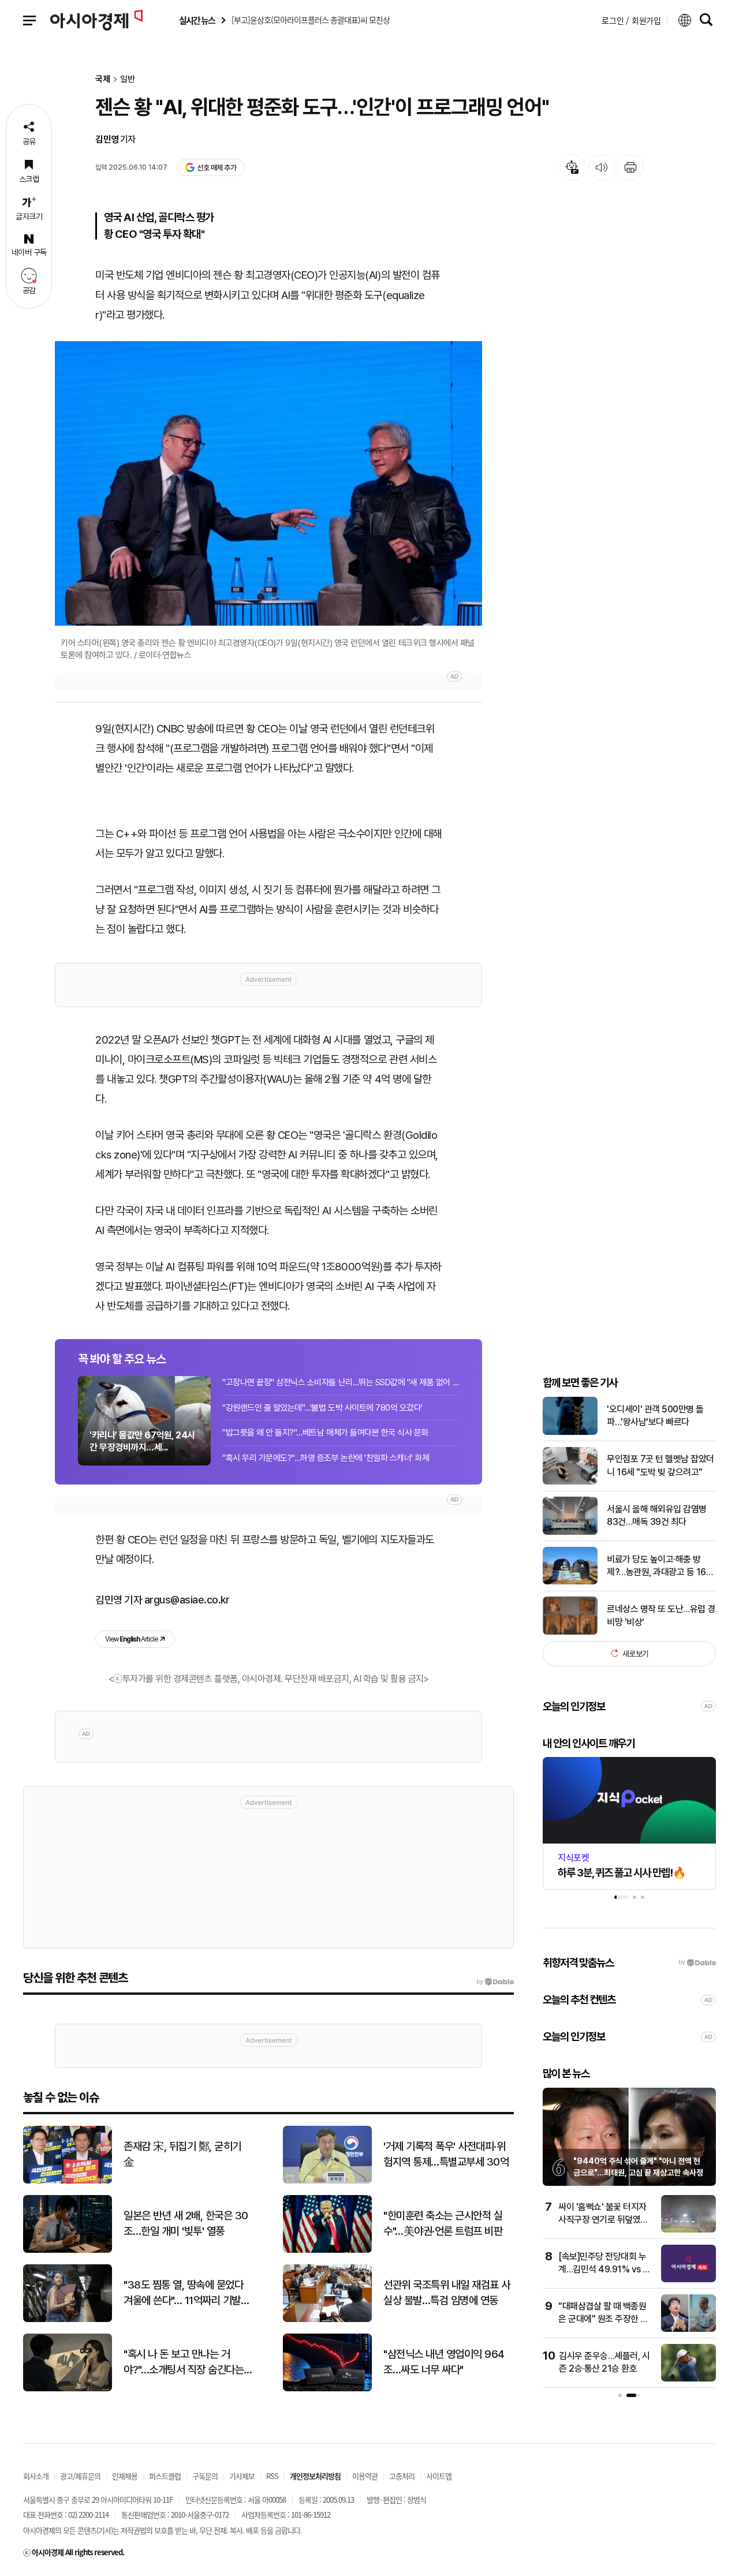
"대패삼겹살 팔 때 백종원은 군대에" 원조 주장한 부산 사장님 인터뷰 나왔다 (603, 2319)
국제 (103, 79)
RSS (272, 2476)
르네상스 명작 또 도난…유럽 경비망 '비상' (661, 1615)
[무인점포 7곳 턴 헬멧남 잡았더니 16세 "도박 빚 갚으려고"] (570, 1482)
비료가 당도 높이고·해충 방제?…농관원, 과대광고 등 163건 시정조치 (659, 1566)
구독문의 (205, 2476)
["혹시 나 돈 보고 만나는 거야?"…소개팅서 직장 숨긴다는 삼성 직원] (68, 2389)
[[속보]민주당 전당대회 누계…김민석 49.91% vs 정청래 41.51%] (688, 2280)
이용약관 (365, 2476)
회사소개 (36, 2476)
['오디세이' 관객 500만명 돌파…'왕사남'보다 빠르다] (570, 1432)
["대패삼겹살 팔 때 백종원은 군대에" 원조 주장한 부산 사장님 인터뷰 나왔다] (688, 2329)
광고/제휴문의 (80, 2476)
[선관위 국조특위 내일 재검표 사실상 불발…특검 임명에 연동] (327, 2319)
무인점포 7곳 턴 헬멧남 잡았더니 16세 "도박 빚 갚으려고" (660, 1465)
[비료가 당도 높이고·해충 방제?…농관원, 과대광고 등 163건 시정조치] (570, 1582)
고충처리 (402, 2476)
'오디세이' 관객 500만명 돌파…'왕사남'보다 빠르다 (655, 1415)
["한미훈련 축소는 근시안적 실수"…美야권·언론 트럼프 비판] (327, 2250)
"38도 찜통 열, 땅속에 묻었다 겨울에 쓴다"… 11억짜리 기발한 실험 (186, 2293)
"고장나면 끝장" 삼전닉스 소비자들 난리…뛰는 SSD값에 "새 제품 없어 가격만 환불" (341, 1382)
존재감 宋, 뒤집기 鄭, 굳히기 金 (182, 2154)
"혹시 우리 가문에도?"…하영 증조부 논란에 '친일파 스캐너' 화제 (326, 1458)
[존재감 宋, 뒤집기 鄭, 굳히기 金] (68, 2181)
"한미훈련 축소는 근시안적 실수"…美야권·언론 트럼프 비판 (443, 2223)
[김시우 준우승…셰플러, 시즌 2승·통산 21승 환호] (688, 2379)
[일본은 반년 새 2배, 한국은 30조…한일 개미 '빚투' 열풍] (68, 2250)
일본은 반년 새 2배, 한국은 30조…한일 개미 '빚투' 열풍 (186, 2223)
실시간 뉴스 (197, 20)
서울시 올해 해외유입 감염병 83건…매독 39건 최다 (657, 1515)
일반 (128, 79)
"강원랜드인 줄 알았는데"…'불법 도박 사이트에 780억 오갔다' (322, 1408)
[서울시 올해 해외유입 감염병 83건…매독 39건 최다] (570, 1532)
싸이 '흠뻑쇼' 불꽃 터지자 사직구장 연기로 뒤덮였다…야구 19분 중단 (602, 2220)
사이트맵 (439, 2476)
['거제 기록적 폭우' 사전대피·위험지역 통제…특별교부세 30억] (327, 2181)
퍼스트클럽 (165, 2476)
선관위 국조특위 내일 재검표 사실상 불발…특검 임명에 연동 (447, 2293)
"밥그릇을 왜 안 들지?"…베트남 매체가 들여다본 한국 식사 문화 (325, 1433)
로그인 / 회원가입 (631, 20)
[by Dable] (495, 1982)
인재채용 (125, 2476)
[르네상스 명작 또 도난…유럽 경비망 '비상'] (570, 1632)
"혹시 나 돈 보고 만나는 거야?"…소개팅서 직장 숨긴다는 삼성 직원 (184, 2362)
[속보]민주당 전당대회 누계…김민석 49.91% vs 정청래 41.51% (604, 2270)
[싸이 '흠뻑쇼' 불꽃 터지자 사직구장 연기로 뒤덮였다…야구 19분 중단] (688, 2230)
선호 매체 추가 (217, 168)
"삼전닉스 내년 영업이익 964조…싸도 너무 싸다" (444, 2362)
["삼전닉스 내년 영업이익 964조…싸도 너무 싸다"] (327, 2389)
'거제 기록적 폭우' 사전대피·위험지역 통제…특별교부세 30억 (446, 2154)
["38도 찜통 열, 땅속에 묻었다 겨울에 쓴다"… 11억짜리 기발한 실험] (68, 2319)
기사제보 (242, 2476)
